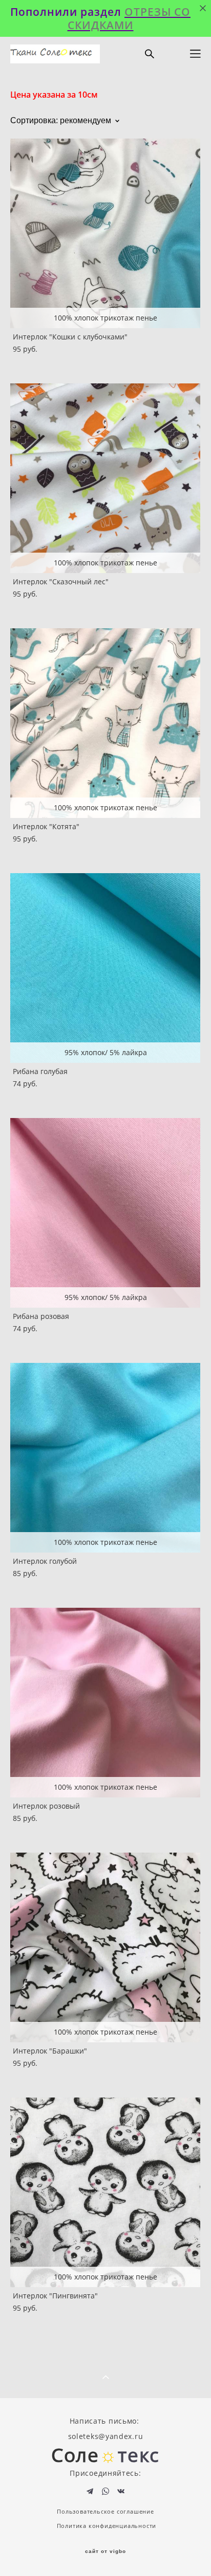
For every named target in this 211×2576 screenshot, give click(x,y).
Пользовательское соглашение (105, 2512)
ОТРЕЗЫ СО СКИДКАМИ (129, 18)
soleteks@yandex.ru (106, 2436)
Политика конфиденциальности (107, 2526)
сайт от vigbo (105, 2551)
